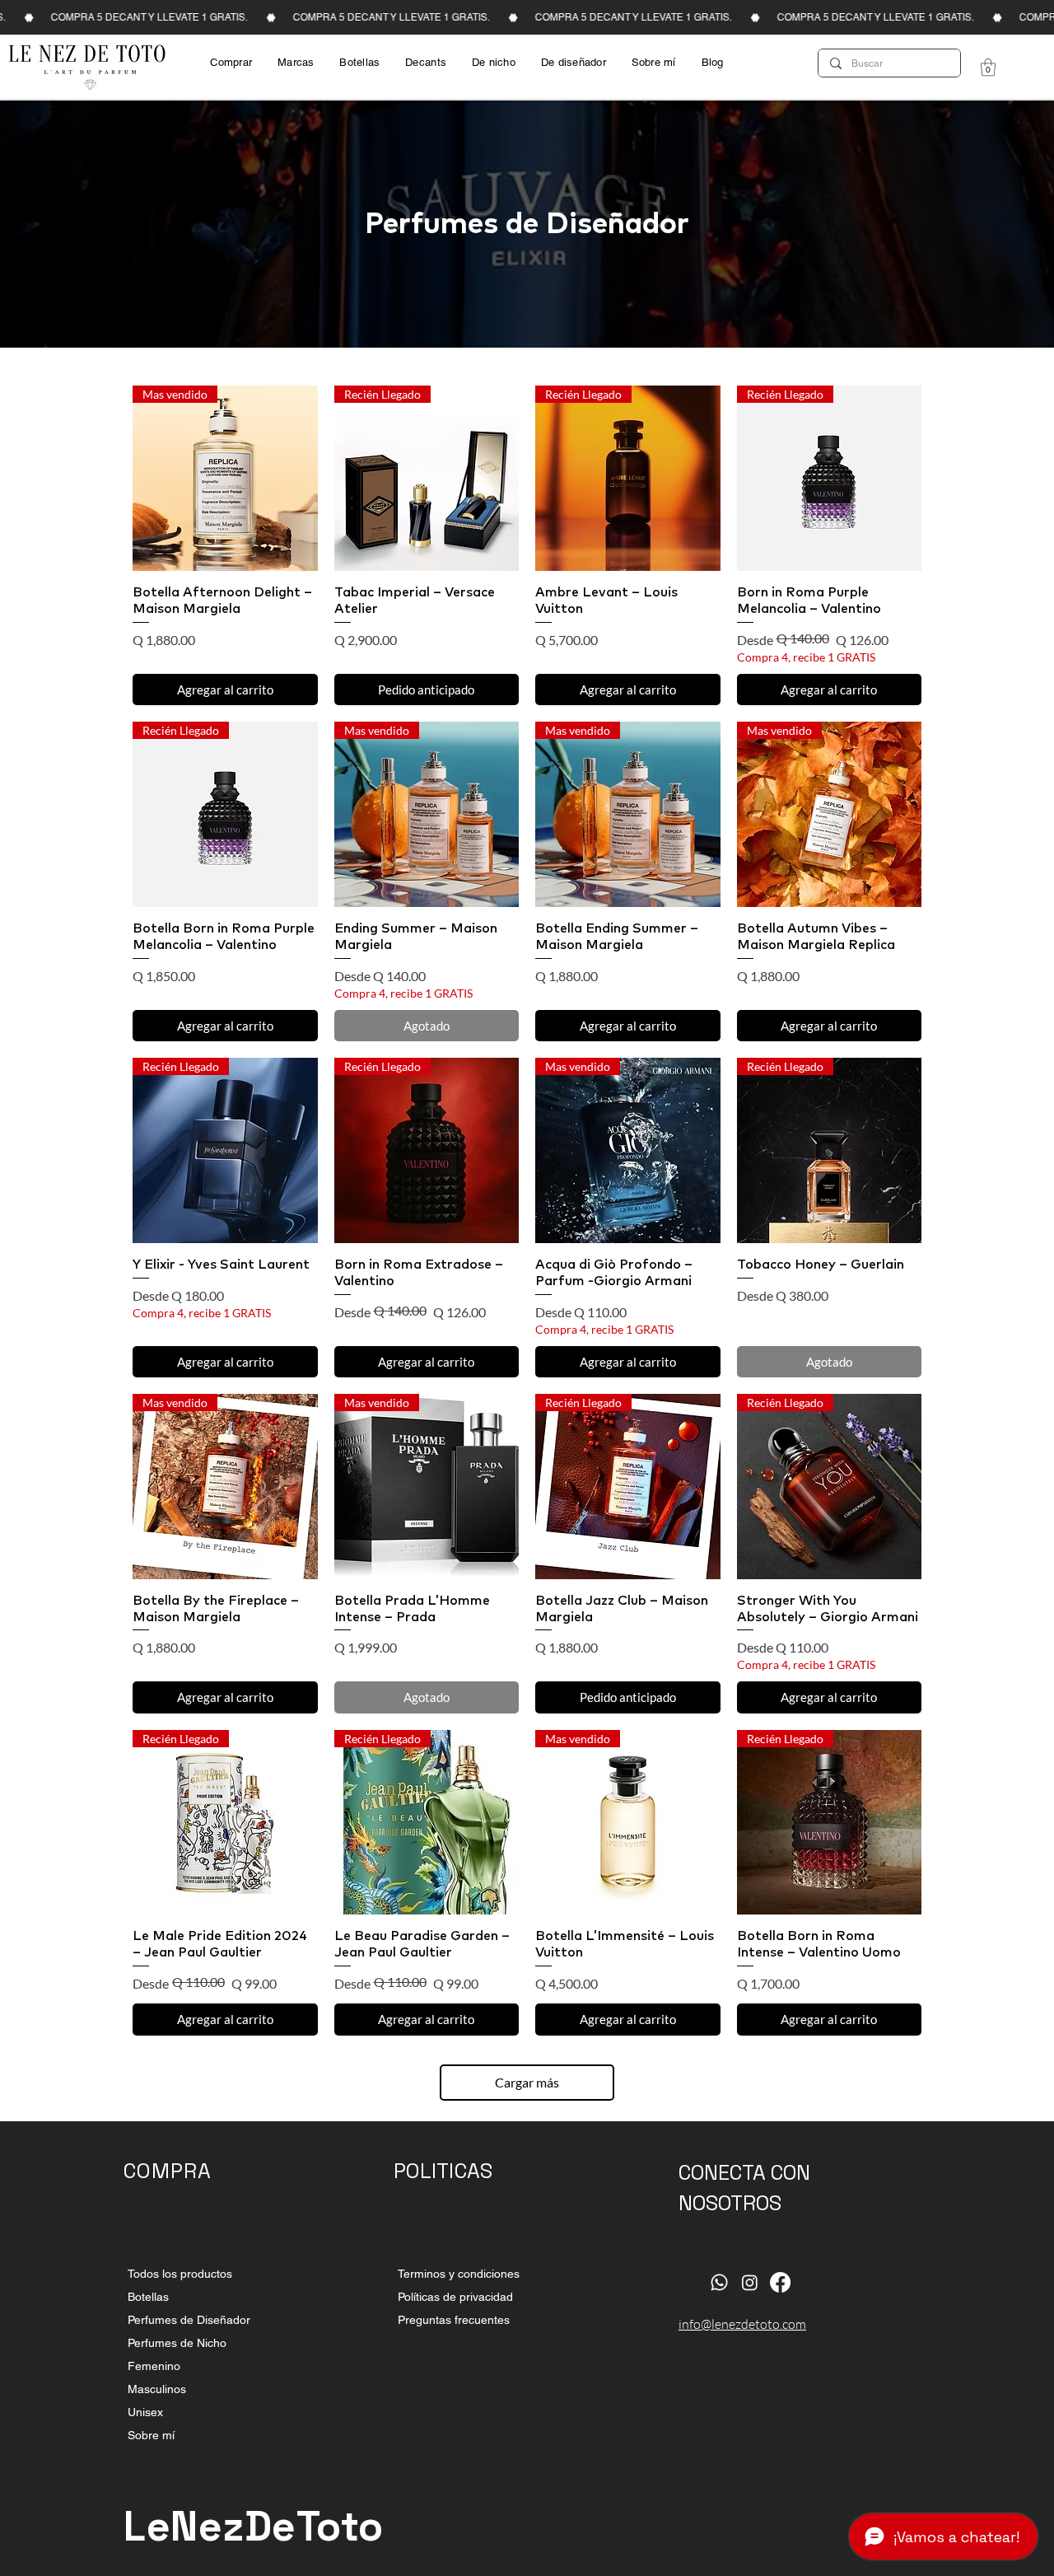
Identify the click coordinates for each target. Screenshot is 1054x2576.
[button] (988, 67)
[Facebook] (780, 2282)
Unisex (145, 2412)
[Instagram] (750, 2282)
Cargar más (527, 2082)
